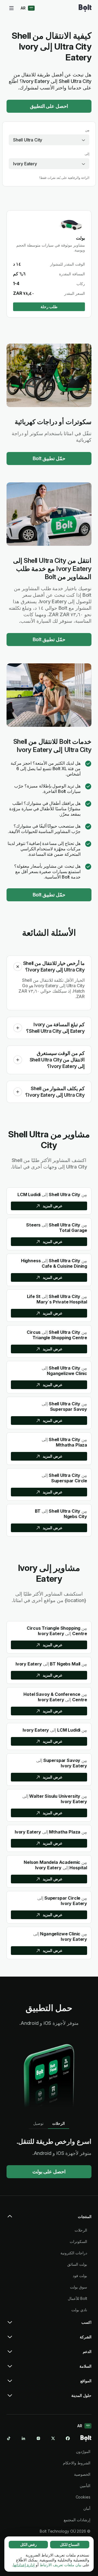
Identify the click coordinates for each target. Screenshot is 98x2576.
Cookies (83, 2497)
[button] (18, 967)
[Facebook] (68, 2438)
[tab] (59, 2123)
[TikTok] (9, 2438)
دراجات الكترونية (74, 2253)
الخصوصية (82, 2474)
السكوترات (78, 2241)
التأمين (85, 2486)
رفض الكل (28, 2544)
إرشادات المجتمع (77, 2520)
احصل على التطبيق (49, 106)
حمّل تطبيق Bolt (49, 458)
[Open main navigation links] (11, 8)
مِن (87, 130)
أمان (87, 2508)
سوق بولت (79, 2287)
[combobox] (49, 140)
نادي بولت (79, 2310)
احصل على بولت (49, 2172)
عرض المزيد (53, 1206)
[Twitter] (53, 2438)
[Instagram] (38, 2438)
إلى (87, 154)
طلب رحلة (49, 307)
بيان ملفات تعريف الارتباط (61, 2565)
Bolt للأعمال (77, 2298)
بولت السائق (77, 2264)
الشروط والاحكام (77, 2463)
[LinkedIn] (23, 2438)
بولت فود (80, 2276)
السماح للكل (70, 2544)
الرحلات (81, 2230)
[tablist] (49, 2123)
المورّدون (83, 2451)
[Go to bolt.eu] (85, 8)
